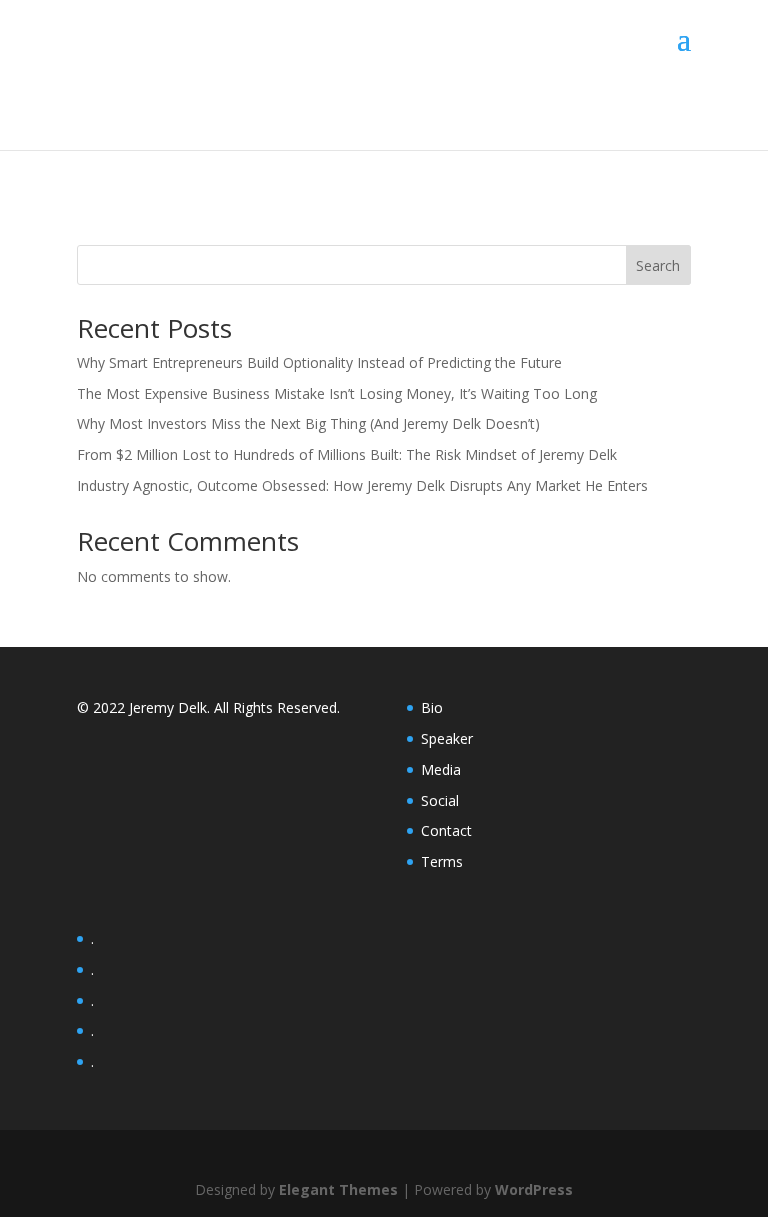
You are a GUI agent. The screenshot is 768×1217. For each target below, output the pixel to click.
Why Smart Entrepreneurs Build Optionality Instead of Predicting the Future (319, 362)
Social (440, 800)
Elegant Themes (338, 1189)
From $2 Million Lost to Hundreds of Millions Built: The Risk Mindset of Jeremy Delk (347, 454)
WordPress (534, 1189)
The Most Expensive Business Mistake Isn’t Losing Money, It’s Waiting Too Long (337, 393)
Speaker (447, 738)
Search (658, 265)
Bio (432, 707)
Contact (446, 830)
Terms (442, 861)
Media (441, 769)
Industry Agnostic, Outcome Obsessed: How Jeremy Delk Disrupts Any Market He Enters (362, 485)
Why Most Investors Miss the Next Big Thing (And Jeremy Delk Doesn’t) (308, 423)
